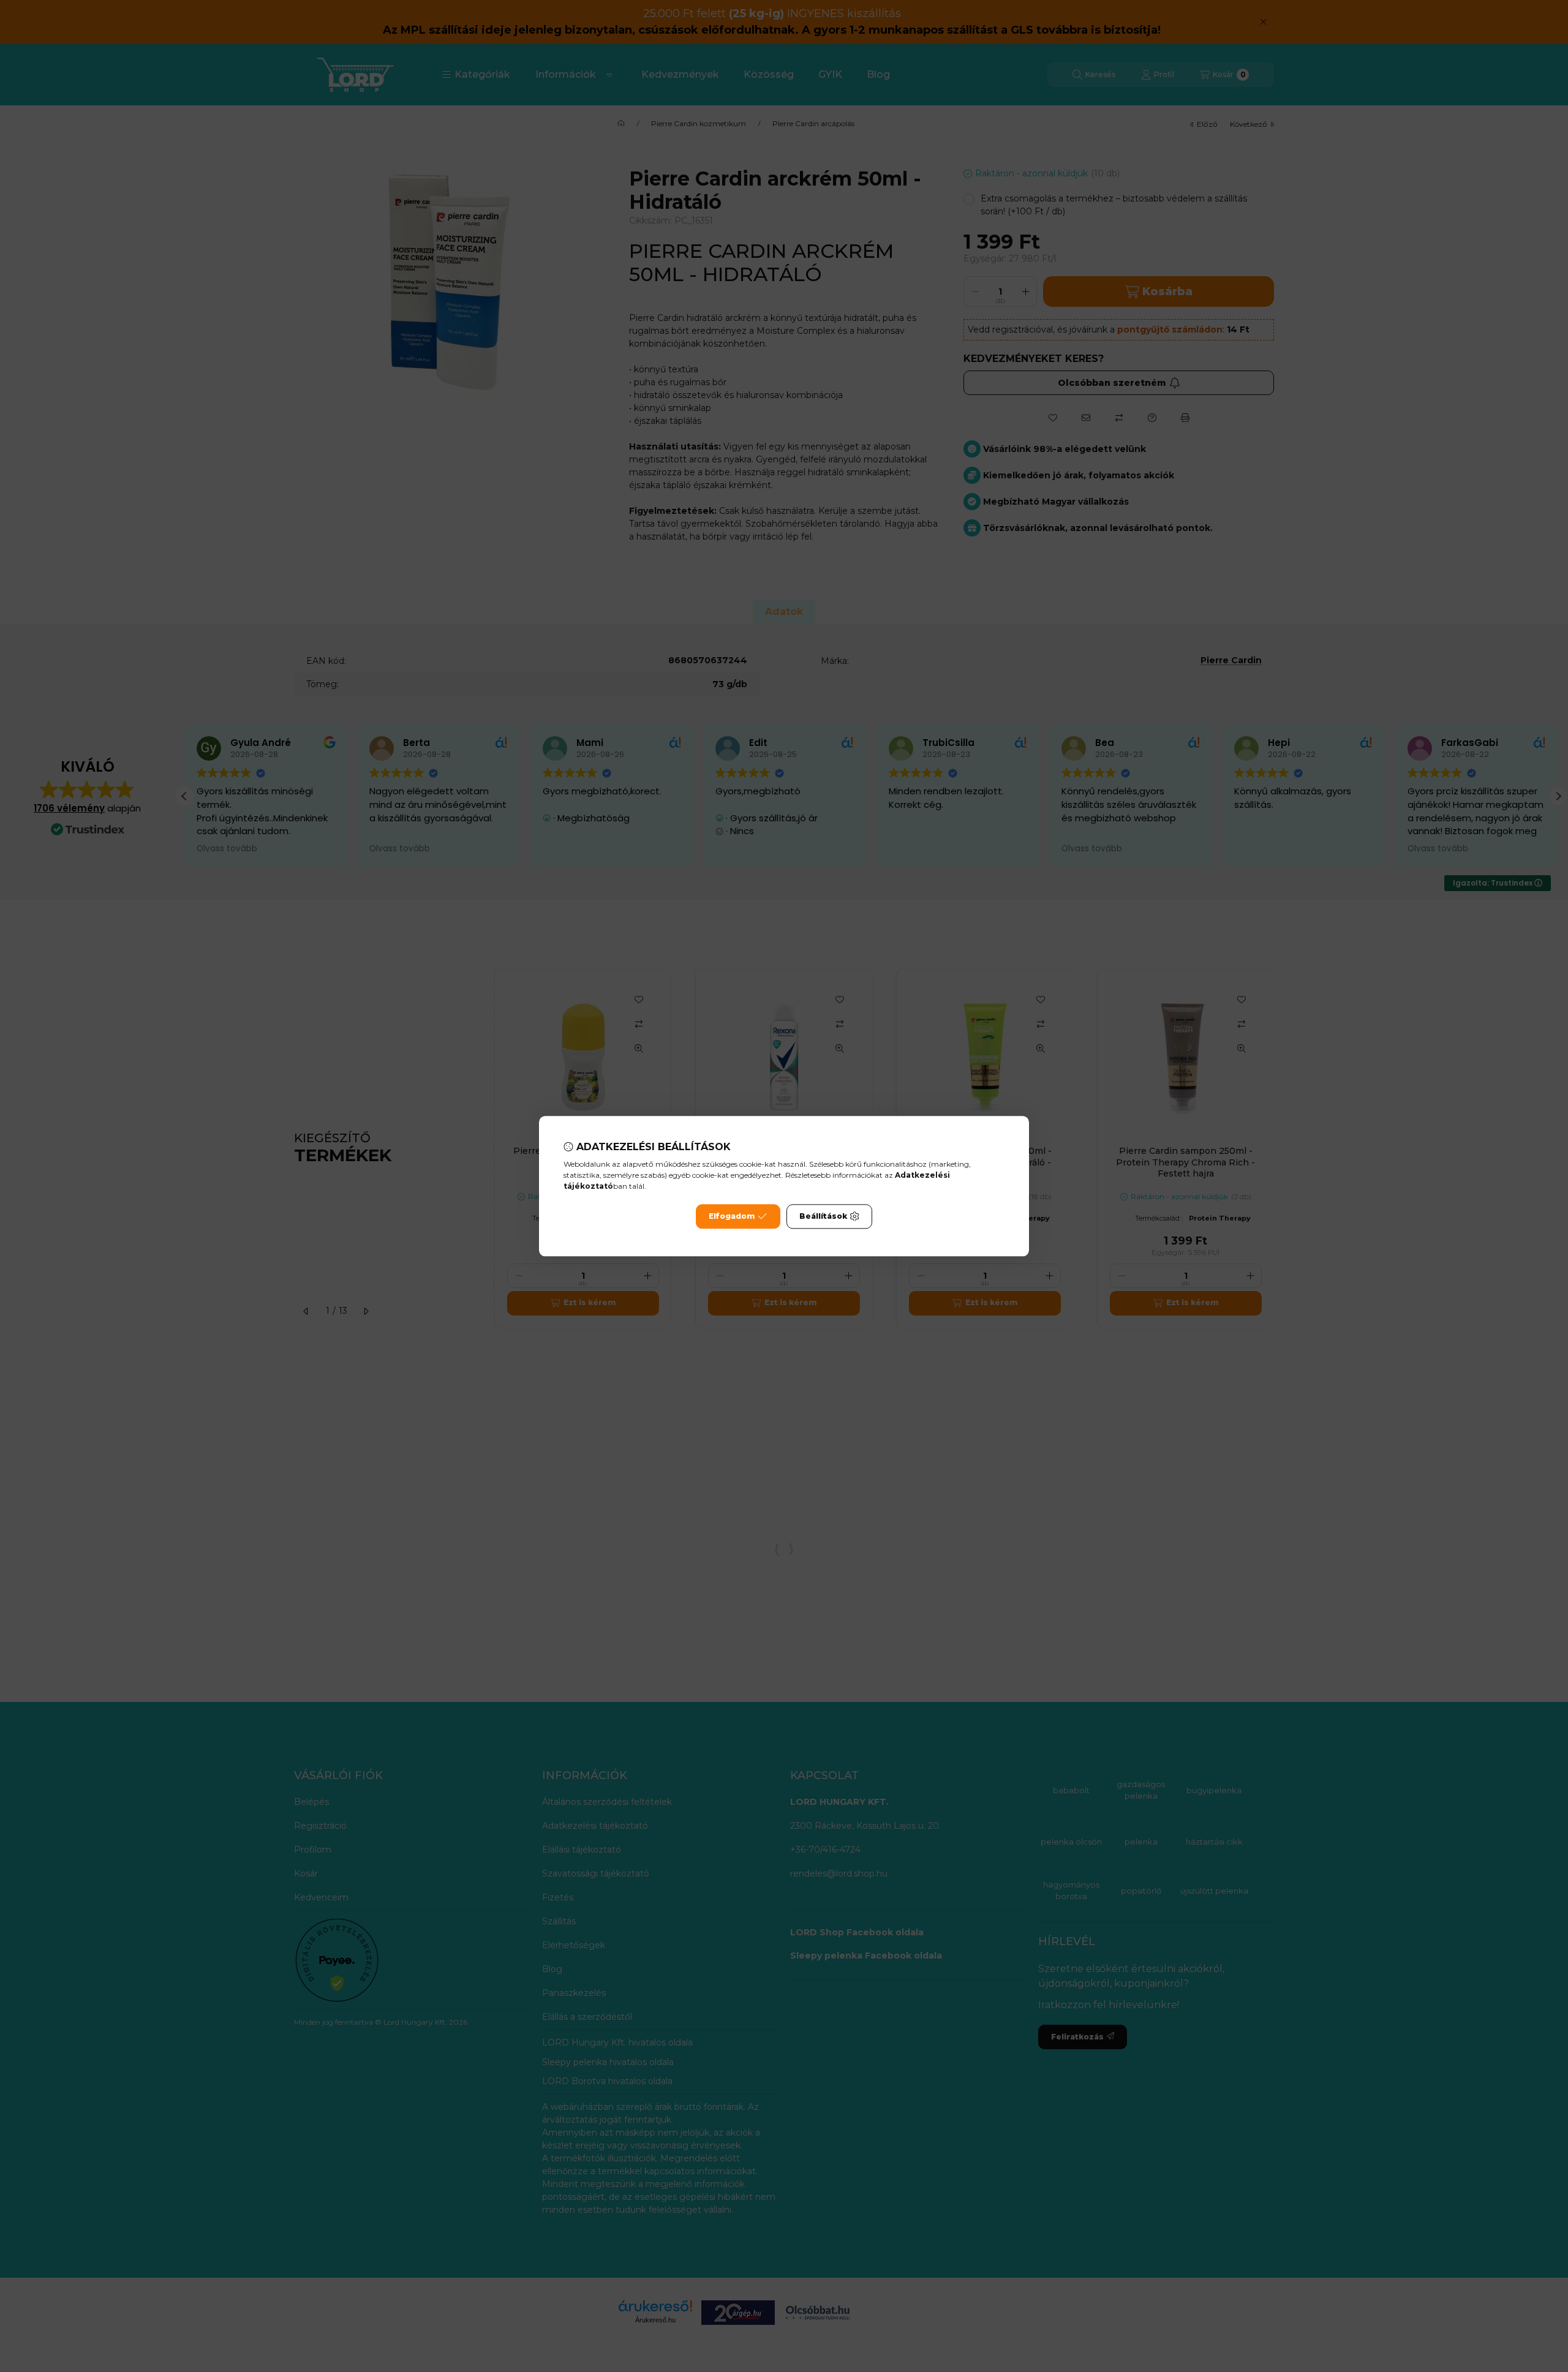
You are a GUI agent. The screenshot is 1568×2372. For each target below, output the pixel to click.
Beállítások (823, 1216)
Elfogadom (732, 1216)
